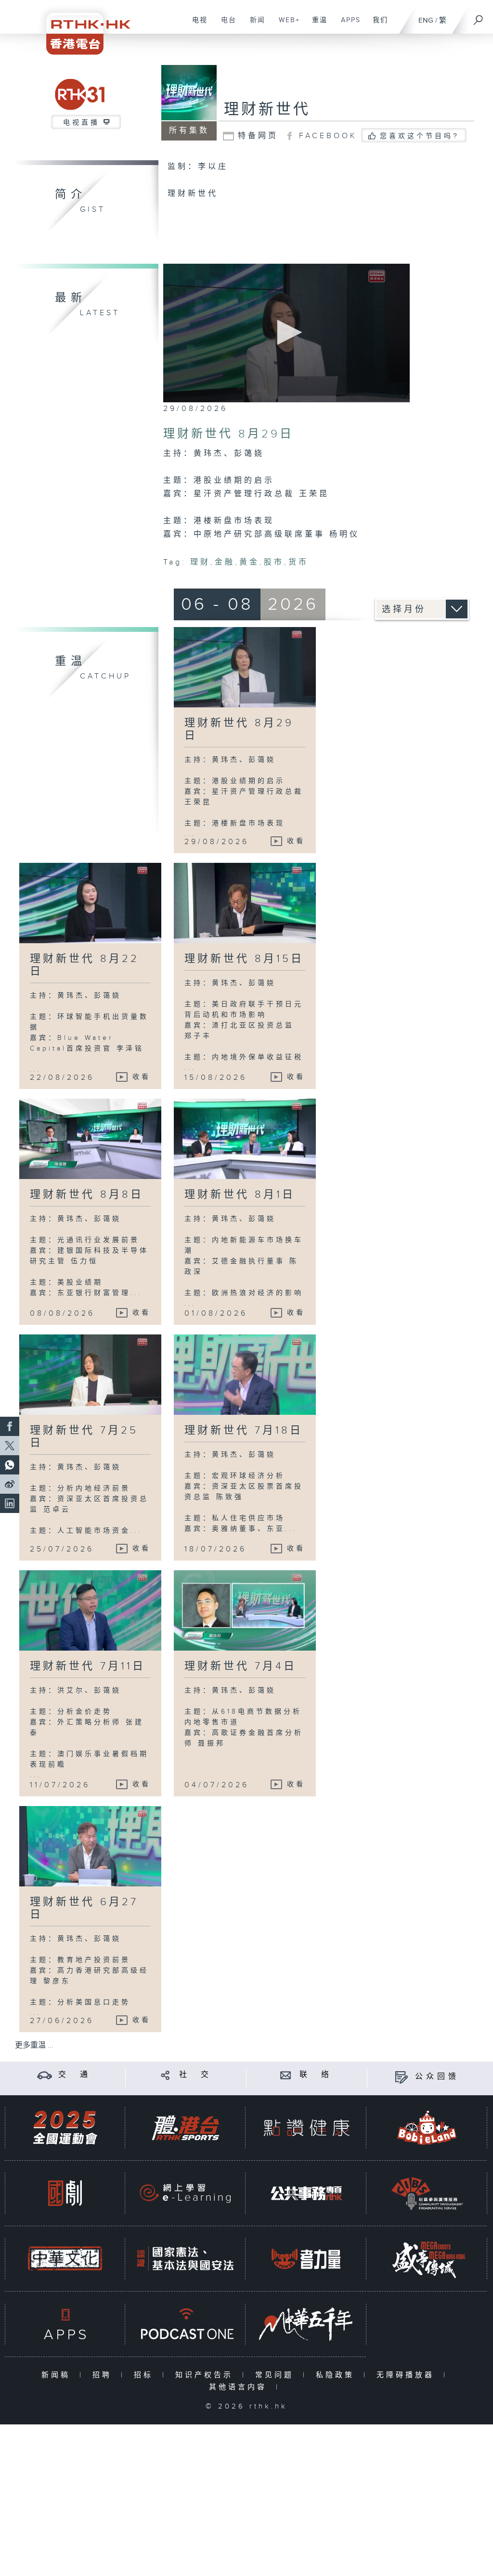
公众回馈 (437, 2077)
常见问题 (277, 2375)
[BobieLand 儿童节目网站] (427, 2128)
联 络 (316, 2075)
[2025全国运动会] (65, 2128)
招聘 (104, 2375)
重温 (316, 25)
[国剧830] (65, 2193)
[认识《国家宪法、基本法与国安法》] (185, 2259)
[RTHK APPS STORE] (65, 2324)
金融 (225, 562)
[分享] (165, 2075)
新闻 (254, 25)
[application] (287, 333)
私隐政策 (337, 2375)
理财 (200, 562)
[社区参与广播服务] (427, 2193)
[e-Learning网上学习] (185, 2193)
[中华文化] (65, 2259)
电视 (196, 25)
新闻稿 (58, 2375)
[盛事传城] (427, 2259)
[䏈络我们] (286, 2075)
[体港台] (185, 2128)
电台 (225, 25)
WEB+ (286, 25)
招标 (146, 2375)
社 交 (195, 2075)
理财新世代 (267, 110)
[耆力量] (306, 2259)
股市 (274, 562)
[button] (287, 332)
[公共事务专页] (306, 2193)
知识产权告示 (206, 2375)
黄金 (249, 562)
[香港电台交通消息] (45, 2075)
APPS (347, 25)
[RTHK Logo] (82, 27)
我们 (377, 25)
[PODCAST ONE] (185, 2324)
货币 (298, 562)
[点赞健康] (306, 2128)
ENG (426, 20)
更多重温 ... (34, 2045)
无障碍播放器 (408, 2375)
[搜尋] (479, 17)
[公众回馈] (401, 2077)
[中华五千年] (306, 2324)
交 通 (75, 2075)
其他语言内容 (240, 2387)
